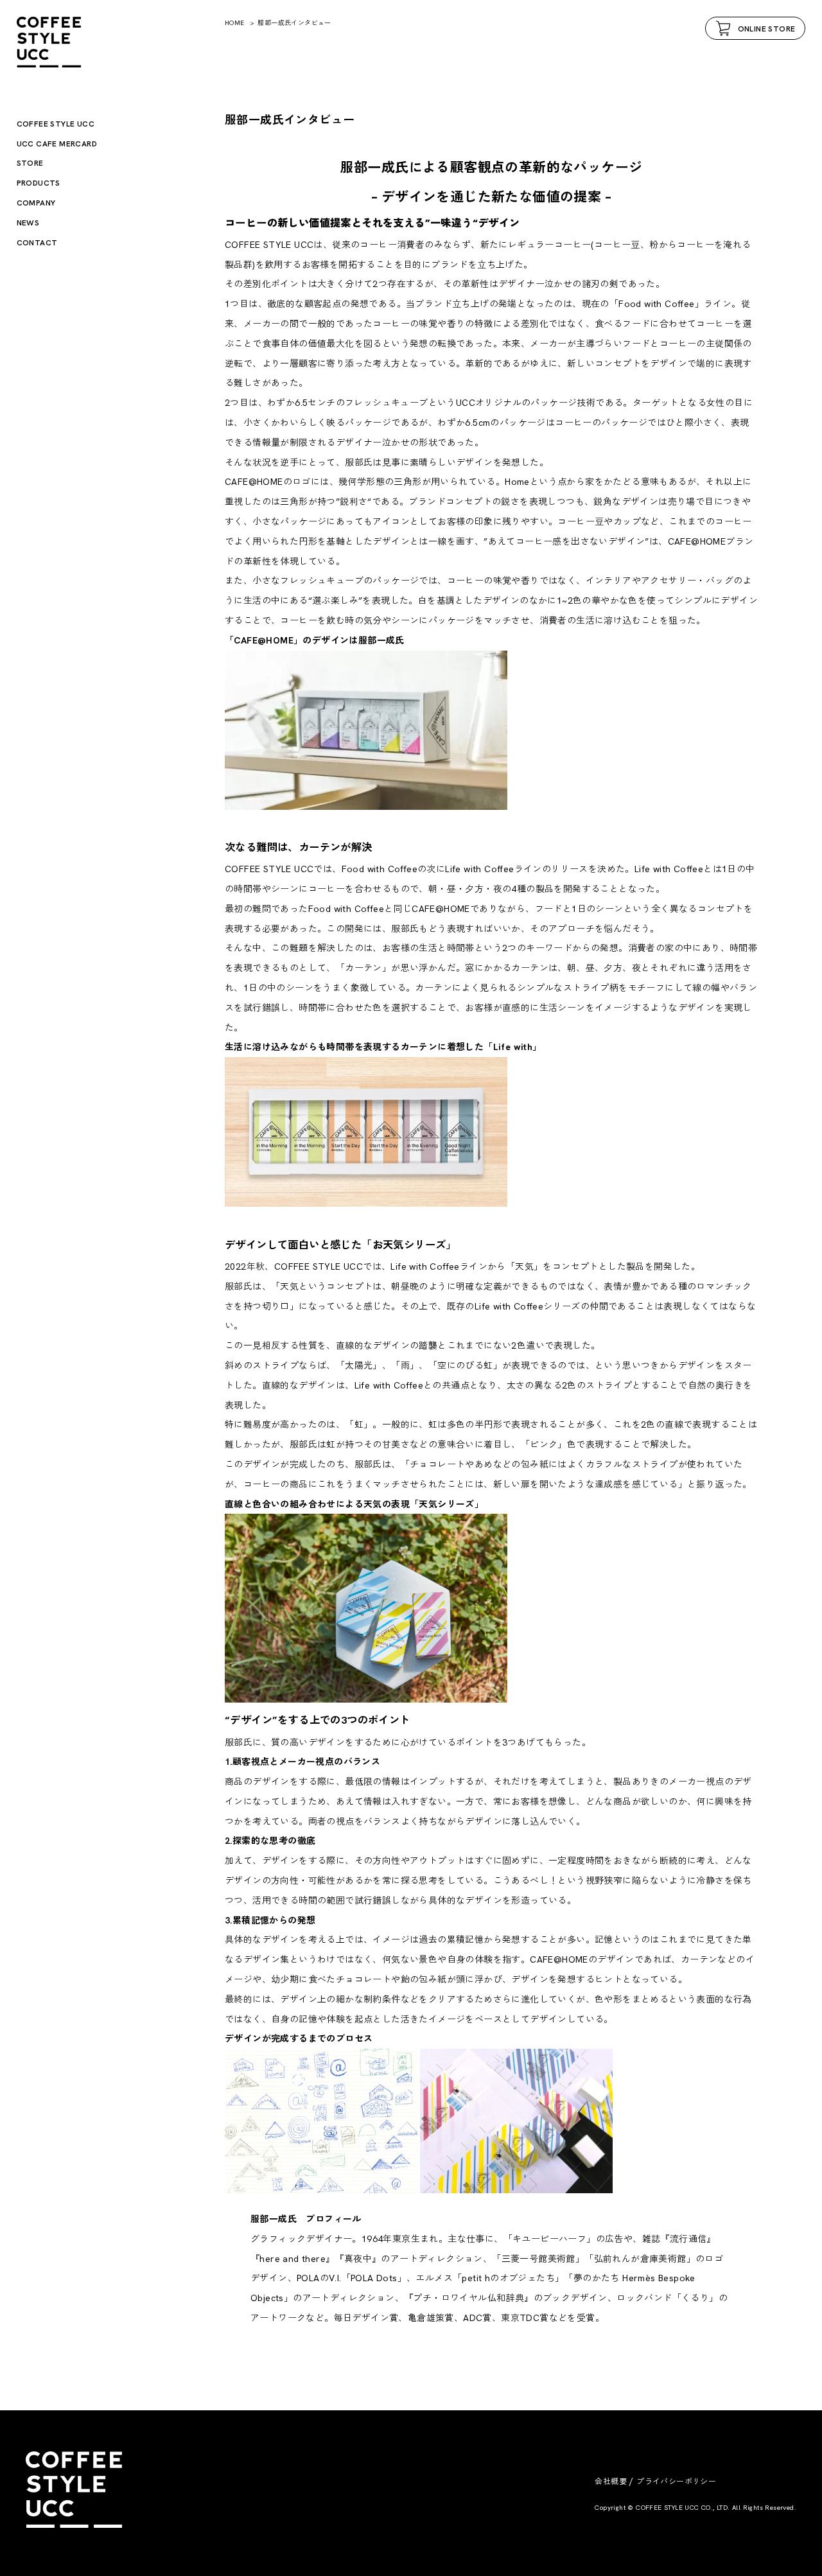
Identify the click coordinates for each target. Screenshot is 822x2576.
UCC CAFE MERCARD (57, 144)
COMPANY (36, 203)
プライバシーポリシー (676, 2482)
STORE (30, 163)
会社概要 (611, 2482)
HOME (235, 23)
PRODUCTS (39, 183)
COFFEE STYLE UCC (56, 124)
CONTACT (37, 243)
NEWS (28, 223)
